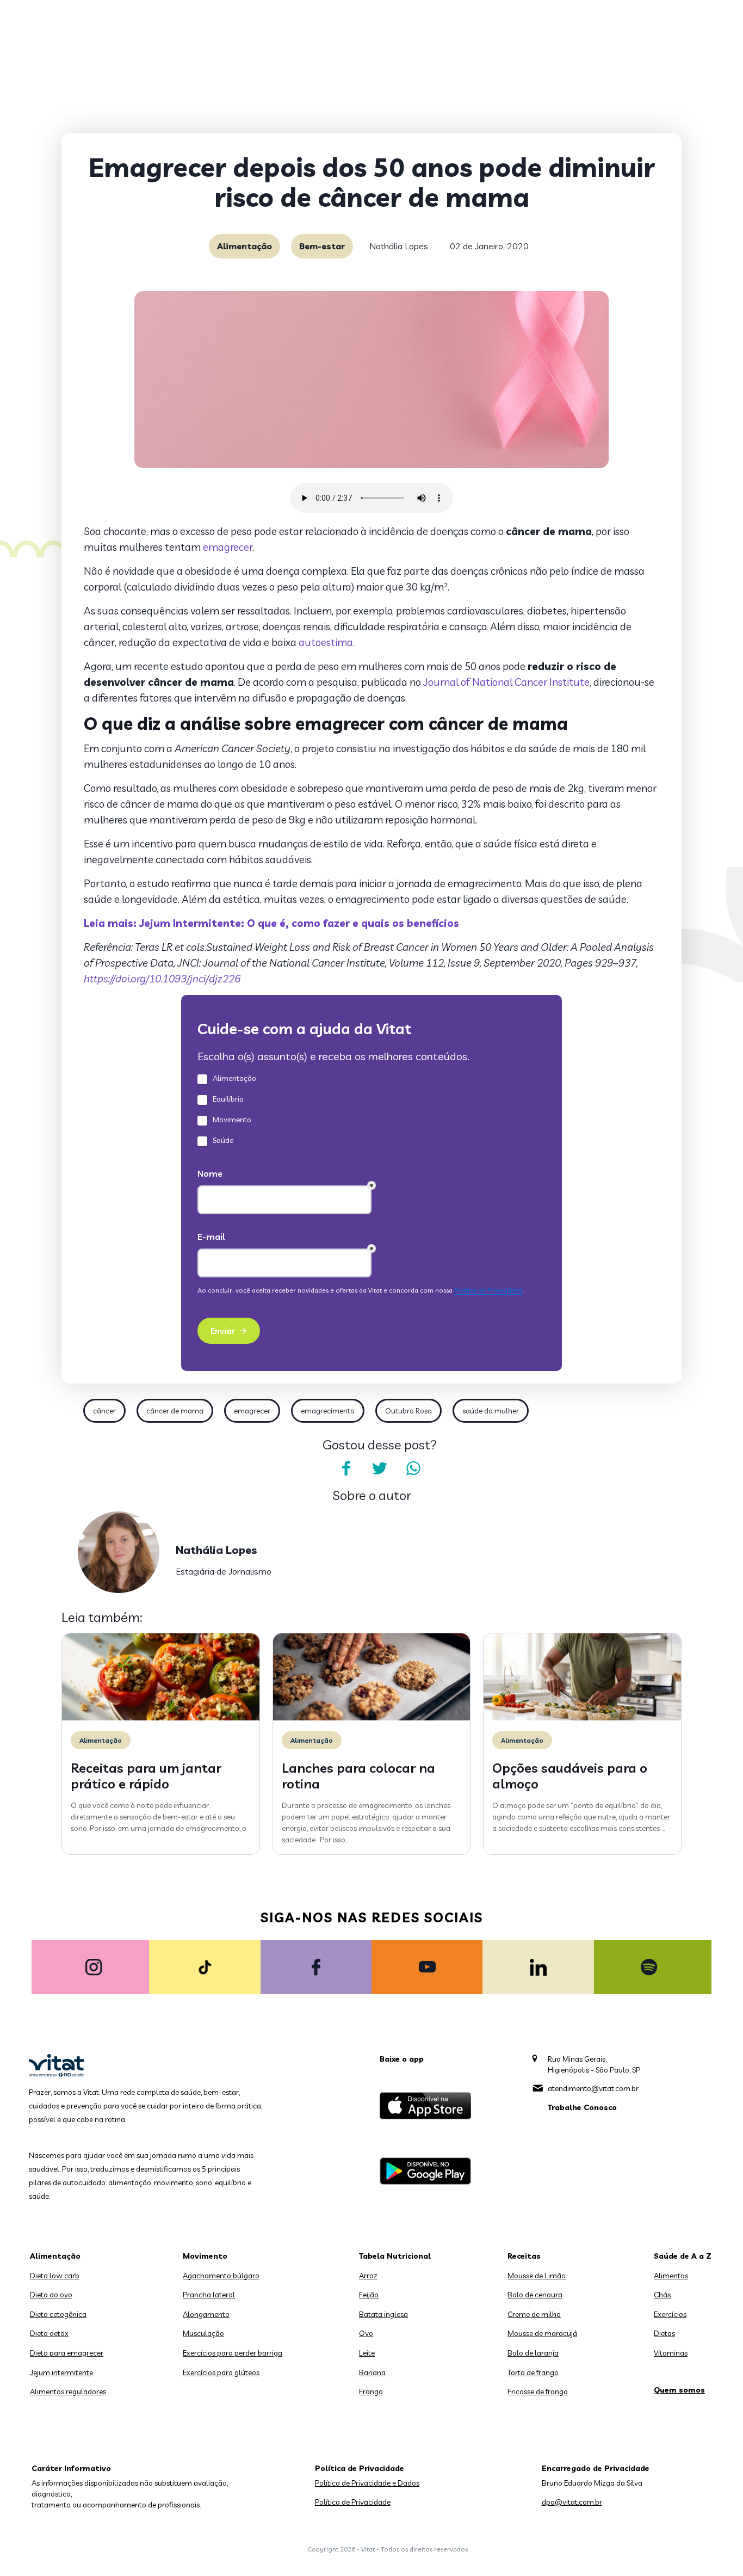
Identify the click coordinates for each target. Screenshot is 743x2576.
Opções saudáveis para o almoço (570, 1776)
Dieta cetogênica (58, 2314)
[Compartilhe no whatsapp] (413, 1468)
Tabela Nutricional (395, 2256)
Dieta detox (49, 2333)
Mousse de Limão (537, 2276)
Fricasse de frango (538, 2391)
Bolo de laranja (533, 2353)
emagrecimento (328, 1411)
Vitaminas (671, 2353)
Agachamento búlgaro (221, 2276)
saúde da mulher (491, 1411)
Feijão (369, 2295)
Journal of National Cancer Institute (506, 682)
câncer (104, 1411)
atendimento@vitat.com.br (593, 2088)
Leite (367, 2353)
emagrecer (228, 547)
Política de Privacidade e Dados (367, 2483)
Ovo (366, 2333)
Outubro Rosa (408, 1411)
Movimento (205, 2256)
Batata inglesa (383, 2314)
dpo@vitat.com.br (572, 2502)
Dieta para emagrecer (67, 2353)
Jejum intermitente (61, 2372)
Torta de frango (533, 2372)
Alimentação (244, 246)
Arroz (368, 2276)
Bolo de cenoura (535, 2295)
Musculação (203, 2333)
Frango (371, 2391)
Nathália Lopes (399, 246)
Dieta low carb (55, 2276)
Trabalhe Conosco (582, 2107)
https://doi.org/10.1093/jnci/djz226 (162, 979)
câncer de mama (175, 1411)
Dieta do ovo (51, 2295)
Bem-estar (322, 246)
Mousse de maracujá (542, 2333)
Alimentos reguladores (68, 2391)
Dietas (664, 2333)
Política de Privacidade (353, 2502)
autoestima (326, 642)
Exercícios (670, 2314)
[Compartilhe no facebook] (346, 1468)
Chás (662, 2295)
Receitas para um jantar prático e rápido (146, 1776)
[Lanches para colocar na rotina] (372, 1718)
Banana (372, 2372)
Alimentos (671, 2276)
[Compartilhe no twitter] (380, 1468)
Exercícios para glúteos (221, 2372)
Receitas (524, 2256)
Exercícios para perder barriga (233, 2353)
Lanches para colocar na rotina (358, 1776)
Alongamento (206, 2314)
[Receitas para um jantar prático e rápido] (161, 1718)
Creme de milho (534, 2314)
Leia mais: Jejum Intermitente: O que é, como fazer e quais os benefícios (271, 923)
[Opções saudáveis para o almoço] (582, 1718)
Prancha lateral (209, 2295)
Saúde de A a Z (683, 2256)
